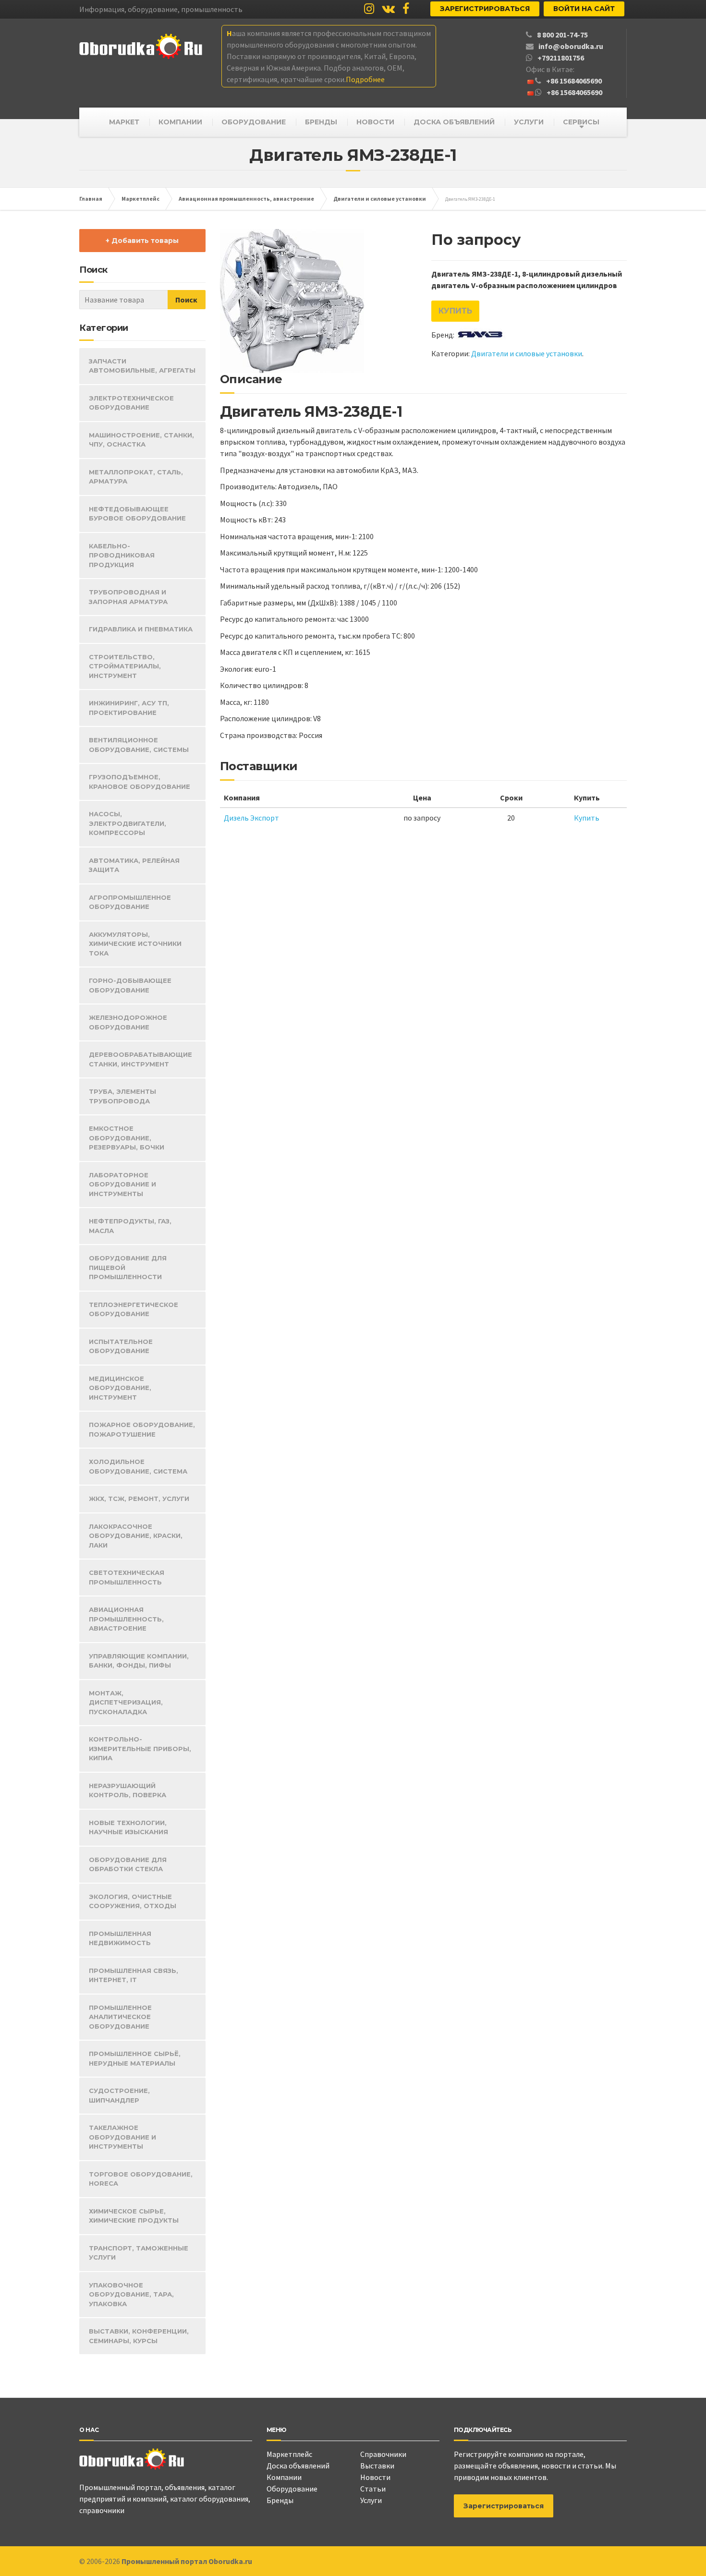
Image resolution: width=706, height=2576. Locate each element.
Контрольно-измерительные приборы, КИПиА (140, 1748)
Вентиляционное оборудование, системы (139, 745)
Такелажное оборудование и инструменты (122, 2137)
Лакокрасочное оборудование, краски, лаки (136, 1536)
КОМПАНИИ (180, 122)
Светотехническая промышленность (127, 1577)
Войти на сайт (584, 9)
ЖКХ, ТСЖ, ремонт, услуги (139, 1499)
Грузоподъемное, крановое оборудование (140, 782)
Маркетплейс (289, 2454)
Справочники (383, 2454)
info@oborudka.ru (571, 46)
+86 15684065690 (574, 81)
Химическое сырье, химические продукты (134, 2216)
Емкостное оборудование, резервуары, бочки (127, 1138)
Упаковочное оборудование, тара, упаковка (131, 2294)
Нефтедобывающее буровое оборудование (137, 514)
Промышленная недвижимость (120, 1938)
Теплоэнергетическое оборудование (134, 1309)
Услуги (371, 2500)
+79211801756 (561, 58)
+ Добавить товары (142, 241)
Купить (455, 311)
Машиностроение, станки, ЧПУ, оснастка (141, 440)
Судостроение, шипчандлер (119, 2095)
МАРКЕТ (124, 122)
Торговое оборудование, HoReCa (141, 2179)
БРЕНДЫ (321, 122)
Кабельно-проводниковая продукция (122, 555)
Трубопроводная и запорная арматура (128, 597)
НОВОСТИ (375, 122)
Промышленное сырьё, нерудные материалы (135, 2058)
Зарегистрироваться (485, 9)
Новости (375, 2477)
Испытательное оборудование (121, 1346)
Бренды (280, 2500)
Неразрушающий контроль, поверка (128, 1790)
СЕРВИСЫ (581, 122)
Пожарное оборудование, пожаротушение (142, 1429)
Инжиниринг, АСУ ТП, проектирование (129, 708)
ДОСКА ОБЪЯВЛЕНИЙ (454, 122)
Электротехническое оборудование (131, 403)
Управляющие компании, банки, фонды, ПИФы (139, 1661)
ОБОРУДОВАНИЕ (254, 122)
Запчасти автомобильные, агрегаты (142, 366)
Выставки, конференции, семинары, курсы (139, 2336)
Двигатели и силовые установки (527, 353)
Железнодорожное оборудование (128, 1022)
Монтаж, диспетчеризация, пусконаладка (126, 1702)
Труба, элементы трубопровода (122, 1096)
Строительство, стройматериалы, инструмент (125, 666)
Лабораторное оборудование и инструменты (122, 1184)
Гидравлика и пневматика (141, 629)
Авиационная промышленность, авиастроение (126, 1619)
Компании (284, 2477)
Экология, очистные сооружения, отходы (133, 1901)
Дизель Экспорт (251, 818)
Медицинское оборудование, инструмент (120, 1388)
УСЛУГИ (529, 122)
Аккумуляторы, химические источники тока (135, 944)
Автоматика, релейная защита (134, 865)
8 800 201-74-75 (562, 35)
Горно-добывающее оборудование (130, 985)
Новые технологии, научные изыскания (128, 1827)
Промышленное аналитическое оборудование (120, 2017)
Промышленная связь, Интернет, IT (134, 1975)
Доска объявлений (298, 2466)
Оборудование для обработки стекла (128, 1864)
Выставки (377, 2466)
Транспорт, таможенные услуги (139, 2253)
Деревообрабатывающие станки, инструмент (140, 1059)
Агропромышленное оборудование (130, 902)
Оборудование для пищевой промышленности (128, 1267)
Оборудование (292, 2489)
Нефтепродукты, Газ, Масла (130, 1226)
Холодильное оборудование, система (138, 1466)
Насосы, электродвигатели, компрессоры (128, 823)
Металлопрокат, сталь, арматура (136, 477)
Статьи (373, 2489)
